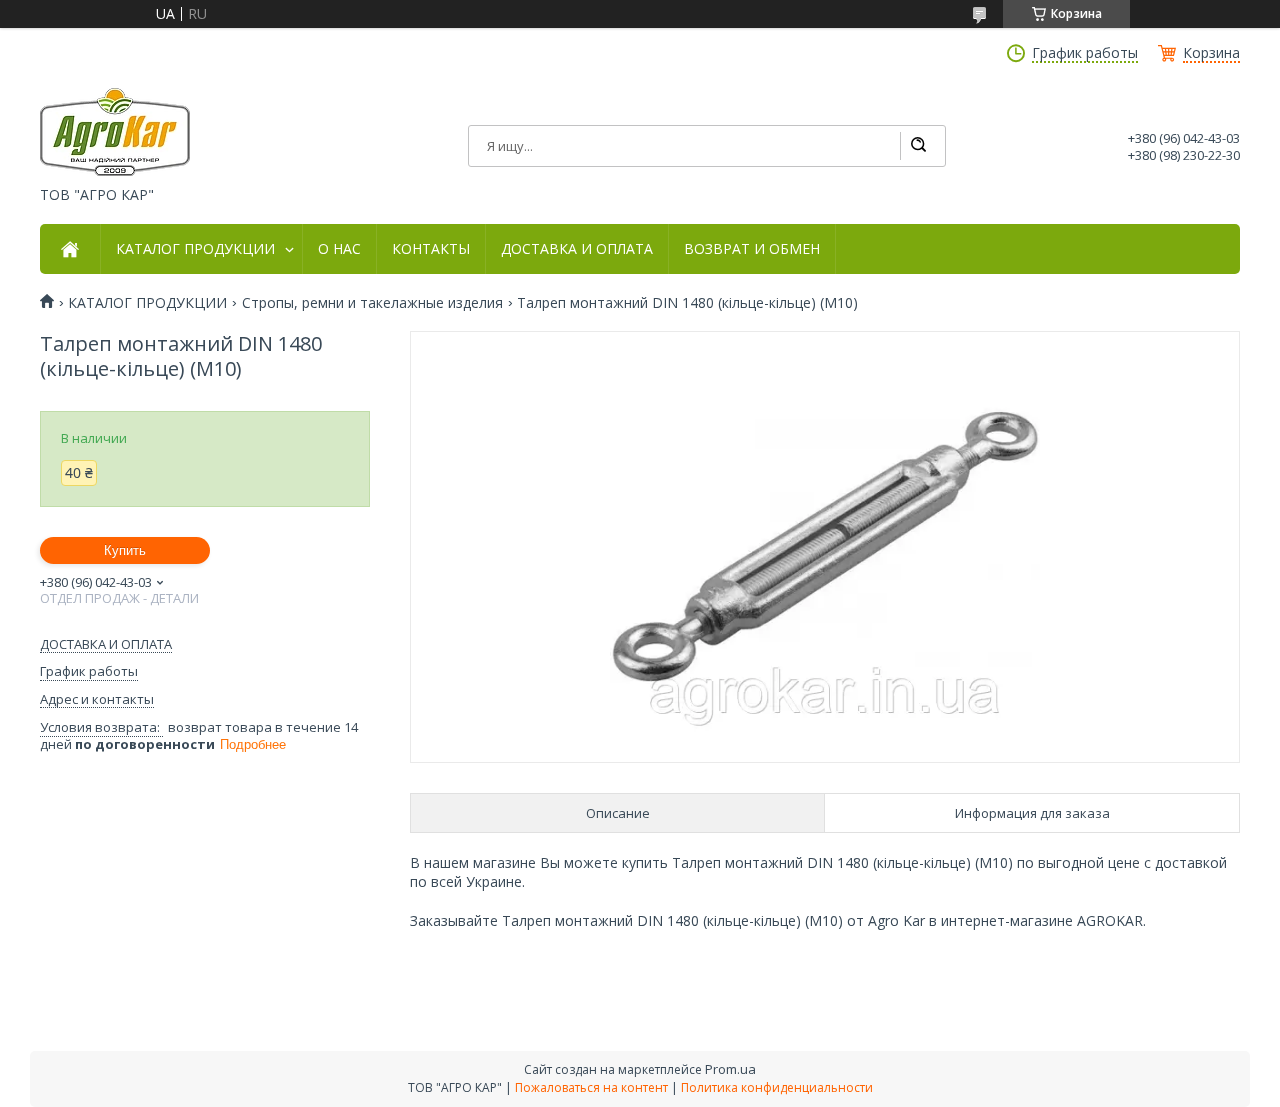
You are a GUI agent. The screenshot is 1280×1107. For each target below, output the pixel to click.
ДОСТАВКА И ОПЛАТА (577, 249)
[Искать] (918, 146)
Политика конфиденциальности (777, 1087)
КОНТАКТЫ (431, 249)
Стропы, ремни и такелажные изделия (372, 303)
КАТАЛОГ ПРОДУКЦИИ (195, 249)
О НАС (339, 249)
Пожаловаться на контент (591, 1087)
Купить (125, 550)
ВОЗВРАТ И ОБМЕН (752, 249)
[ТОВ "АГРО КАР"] (115, 132)
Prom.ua (730, 1069)
